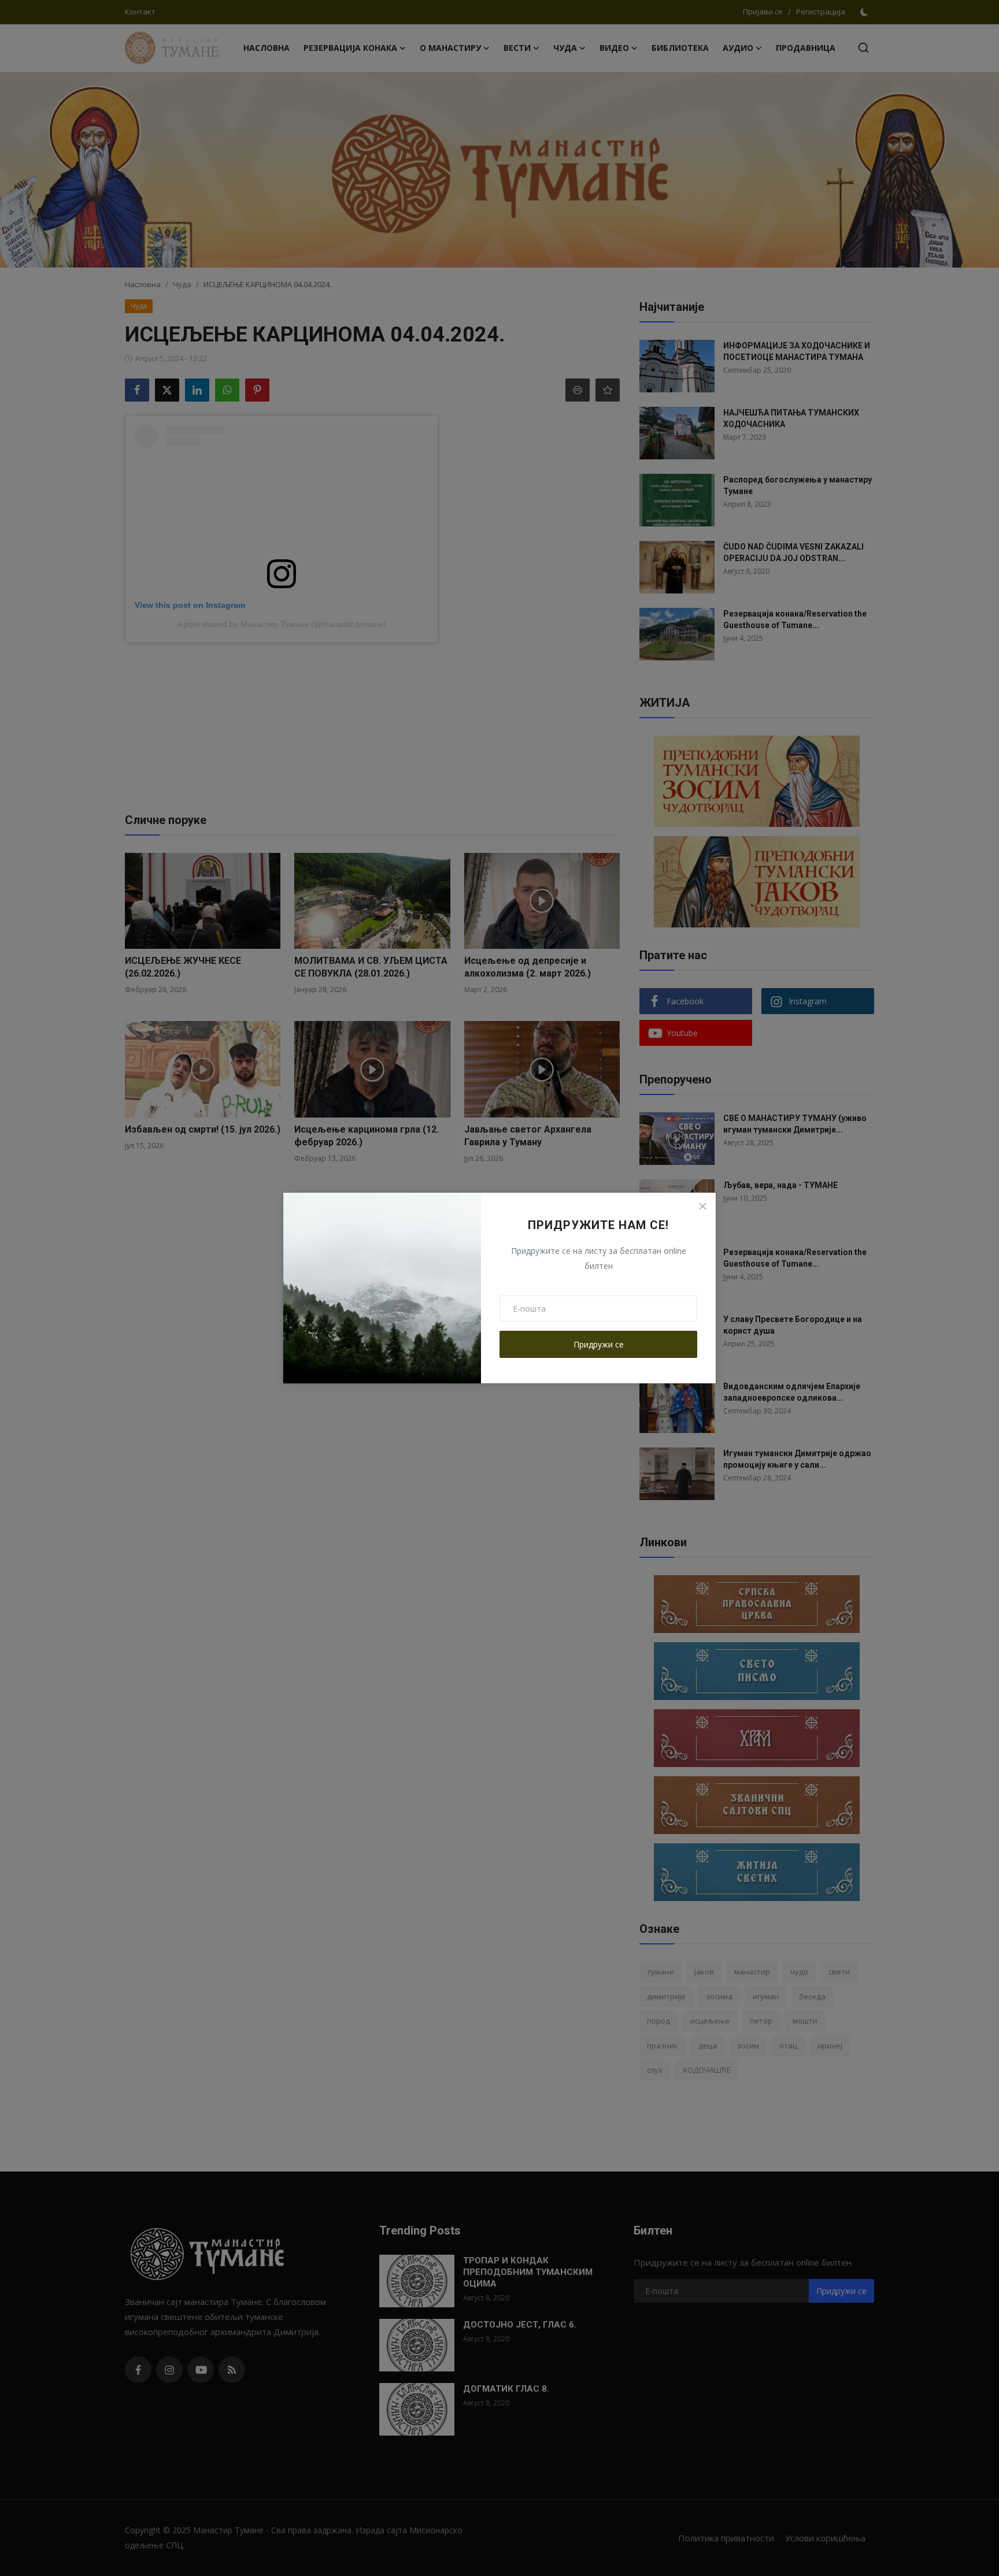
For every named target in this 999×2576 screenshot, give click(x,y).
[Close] (702, 1206)
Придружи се (599, 1344)
